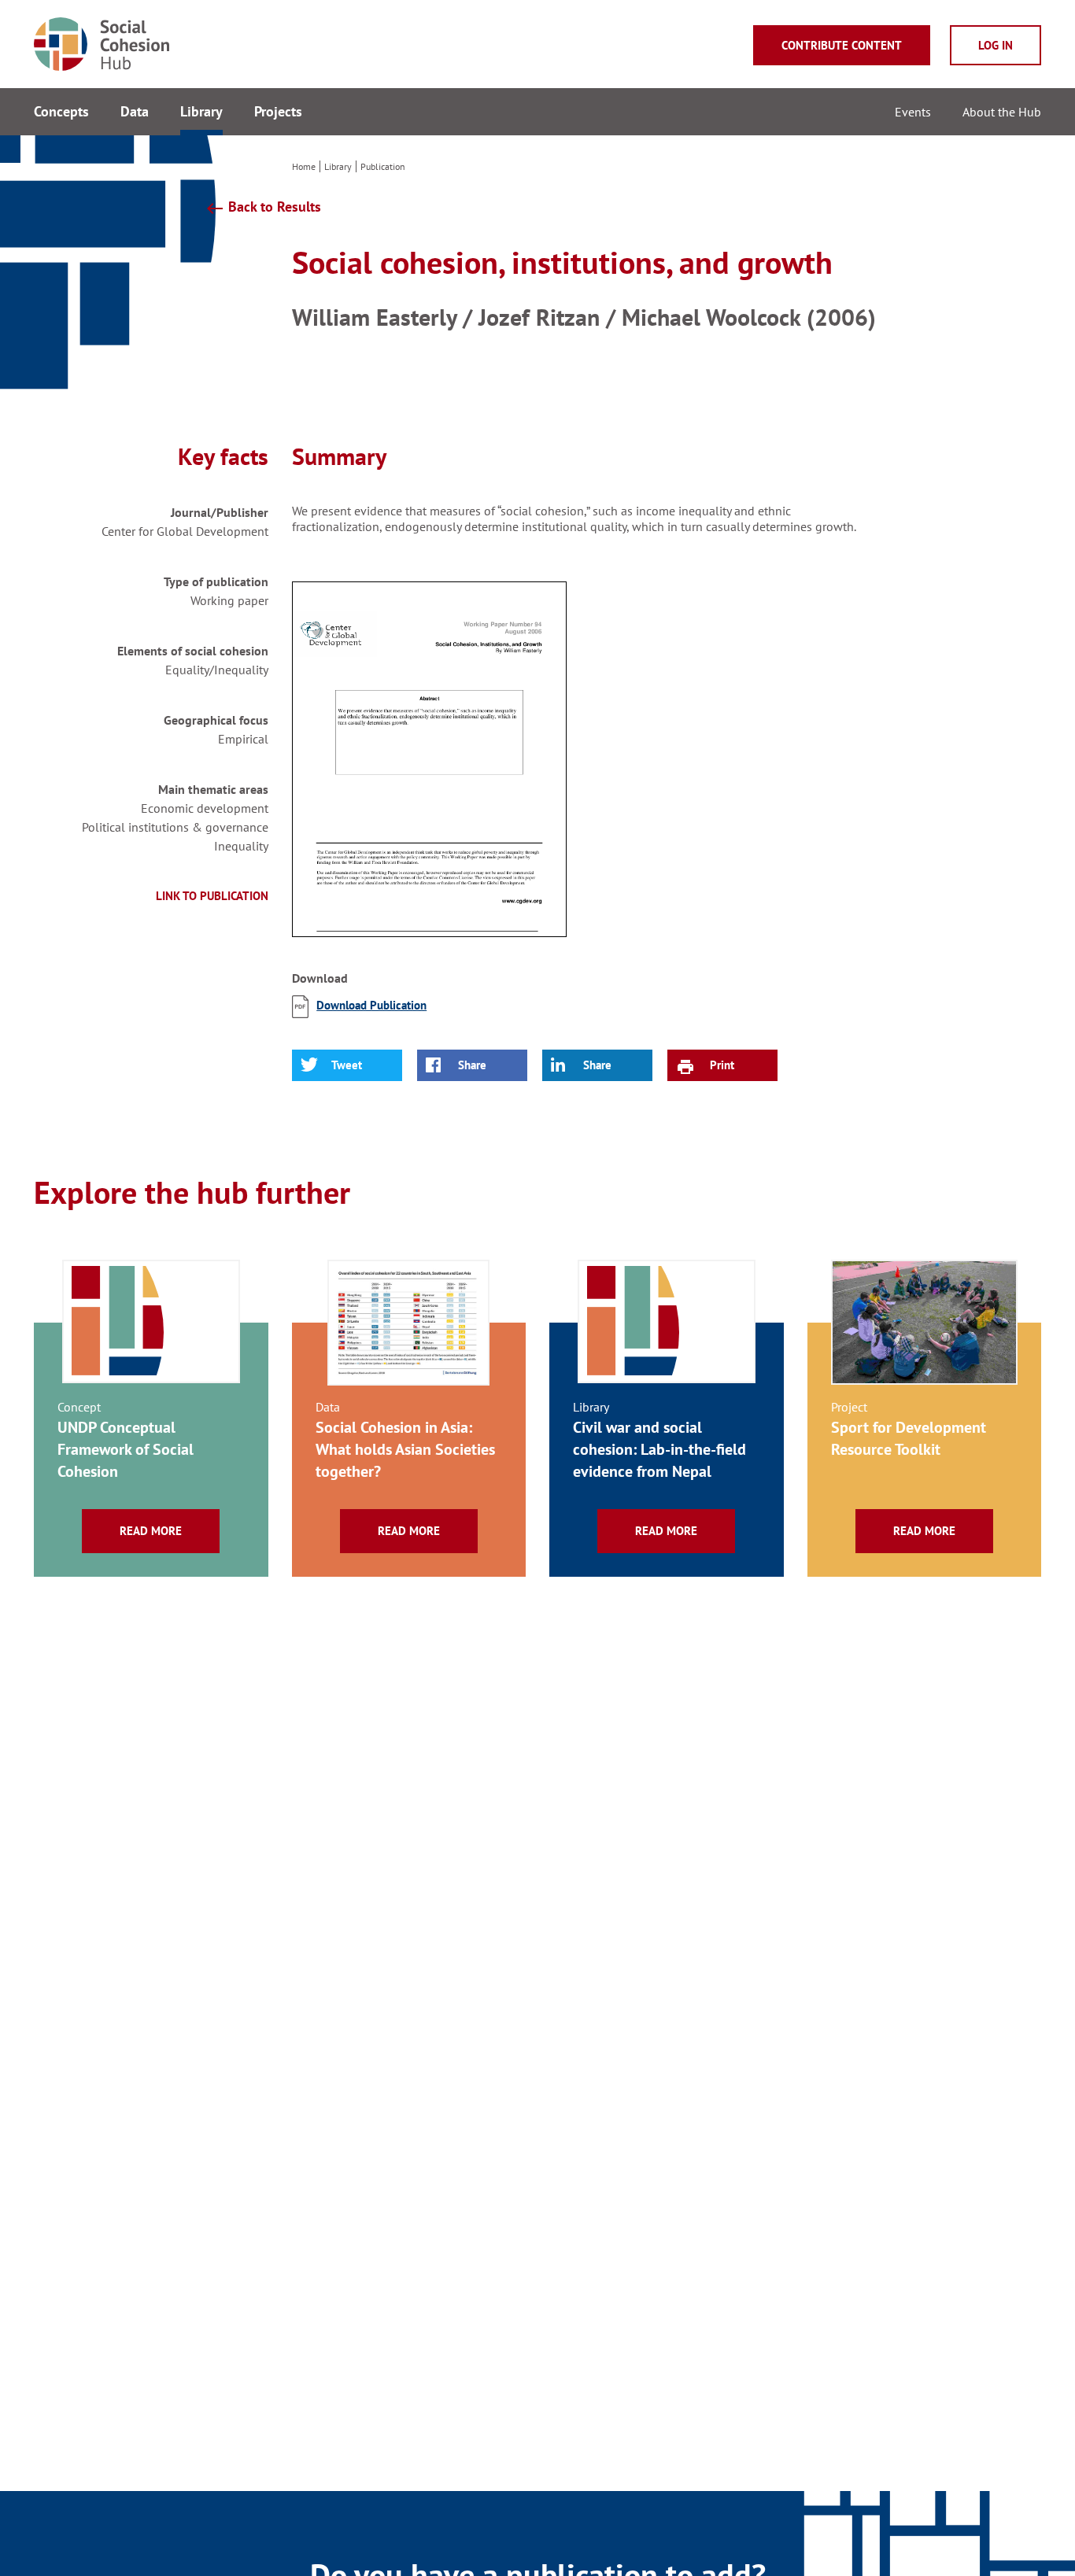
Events (913, 112)
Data (135, 111)
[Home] (537, 44)
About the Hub (1002, 112)
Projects (278, 111)
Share (472, 1065)
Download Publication (371, 1005)
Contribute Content (842, 45)
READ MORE (151, 1531)
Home (304, 166)
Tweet (347, 1065)
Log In (996, 45)
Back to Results (263, 208)
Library (201, 111)
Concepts (61, 111)
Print (722, 1065)
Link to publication (212, 896)
